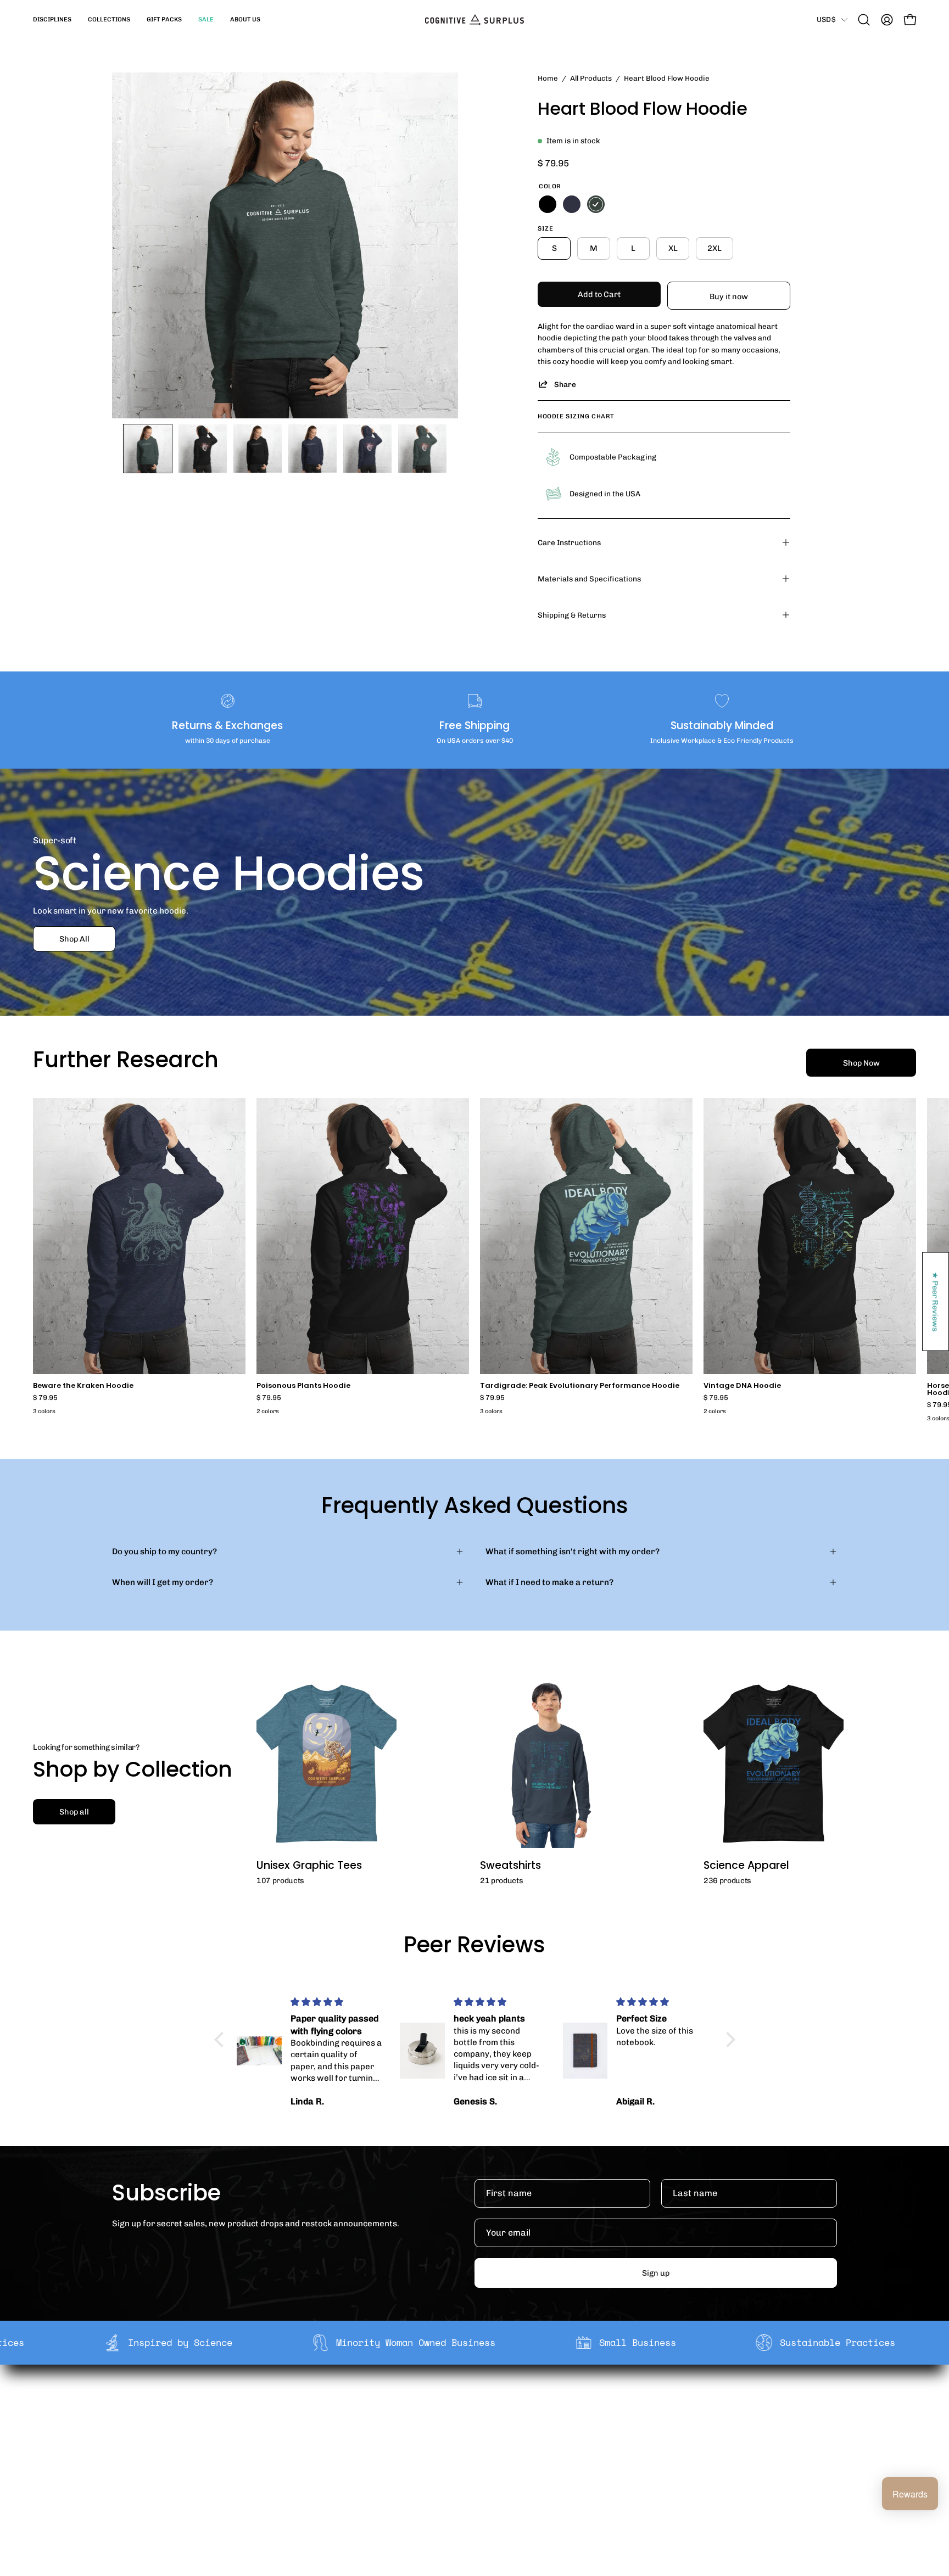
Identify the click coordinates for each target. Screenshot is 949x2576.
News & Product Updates (348, 2472)
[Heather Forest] (596, 204)
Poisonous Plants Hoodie (303, 1386)
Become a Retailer (335, 2438)
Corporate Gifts (330, 2421)
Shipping (465, 2404)
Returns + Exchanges (490, 2421)
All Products (591, 78)
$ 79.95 (45, 1398)
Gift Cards (468, 2438)
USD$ (826, 19)
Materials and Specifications (589, 579)
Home (548, 78)
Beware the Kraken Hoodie (83, 1386)
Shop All (74, 939)
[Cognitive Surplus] (474, 20)
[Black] (548, 204)
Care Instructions (569, 542)
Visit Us (462, 2472)
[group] (474, 1262)
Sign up (656, 2273)
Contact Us (470, 2455)
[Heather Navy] (572, 204)
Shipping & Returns (572, 615)
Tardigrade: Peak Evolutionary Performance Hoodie (580, 1386)
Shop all (74, 1812)
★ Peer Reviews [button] (936, 1301)
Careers (315, 2455)
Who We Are (323, 2404)
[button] (52, 20)
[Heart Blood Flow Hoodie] (148, 449)
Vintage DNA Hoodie (742, 1386)
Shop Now (861, 1063)
